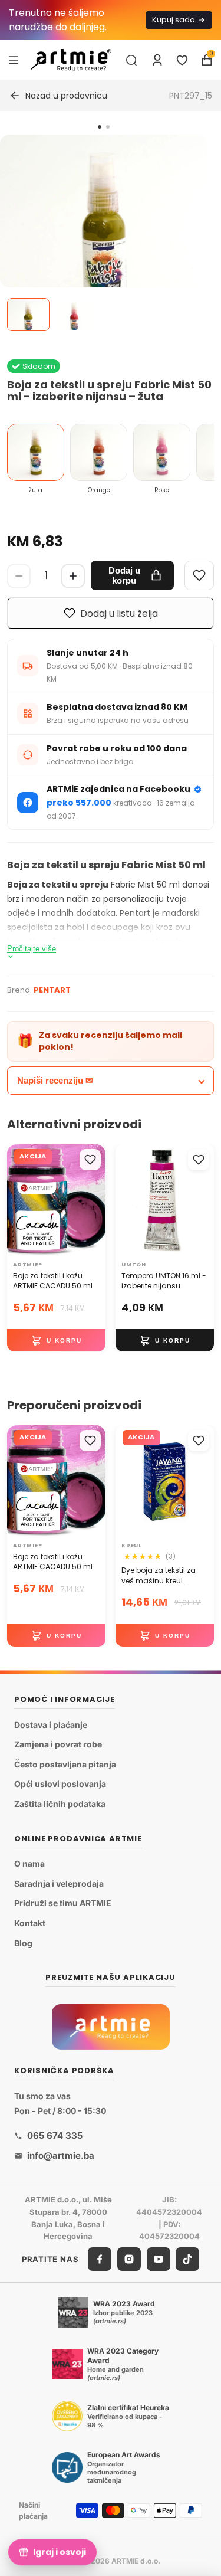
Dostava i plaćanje (51, 1725)
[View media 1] (28, 315)
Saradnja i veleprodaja (59, 1883)
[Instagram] (129, 2259)
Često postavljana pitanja (65, 1764)
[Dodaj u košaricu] (56, 1341)
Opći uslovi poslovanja (60, 1784)
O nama (29, 1863)
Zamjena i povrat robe (58, 1744)
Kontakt (30, 1923)
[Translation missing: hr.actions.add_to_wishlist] (90, 1160)
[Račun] (157, 60)
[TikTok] (187, 2259)
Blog (23, 1942)
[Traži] (131, 60)
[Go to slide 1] (100, 127)
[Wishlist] (199, 575)
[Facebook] (100, 2259)
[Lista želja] (182, 60)
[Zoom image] (103, 238)
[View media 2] (74, 315)
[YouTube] (159, 2259)
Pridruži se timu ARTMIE (63, 1903)
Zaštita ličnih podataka (60, 1804)
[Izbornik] (14, 60)
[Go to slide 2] (108, 127)
